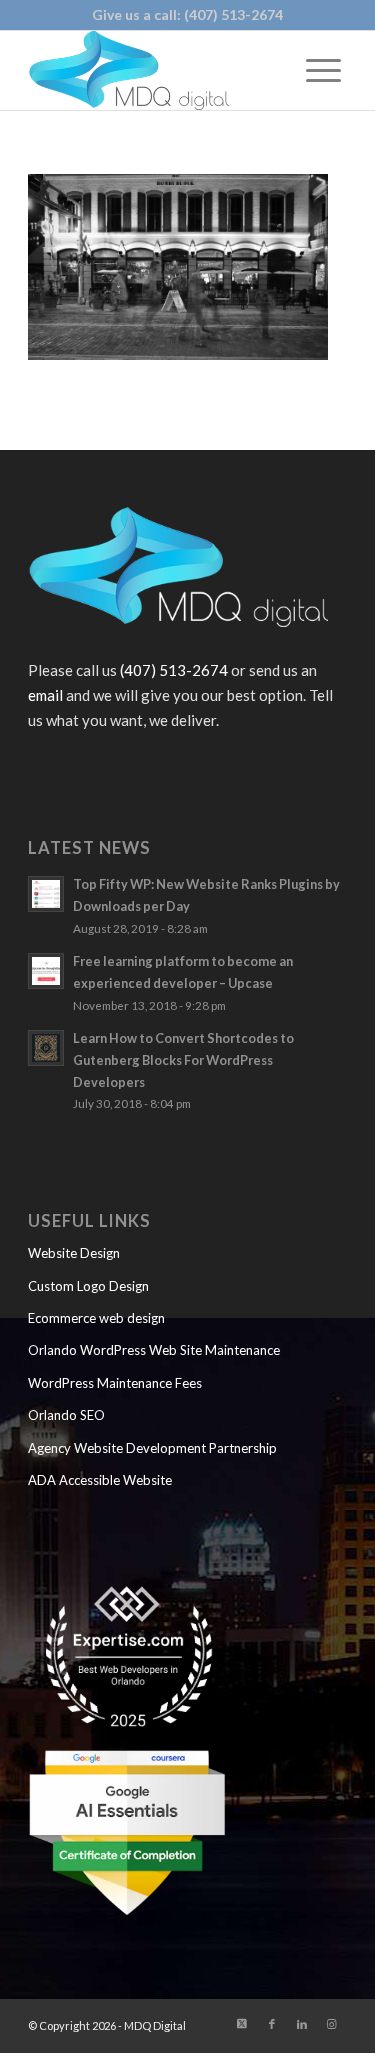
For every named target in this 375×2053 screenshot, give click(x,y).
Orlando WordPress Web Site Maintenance (154, 1350)
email (45, 695)
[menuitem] (323, 70)
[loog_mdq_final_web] (155, 70)
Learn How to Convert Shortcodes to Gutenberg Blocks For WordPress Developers (183, 1059)
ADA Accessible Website (100, 1480)
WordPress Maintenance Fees (115, 1383)
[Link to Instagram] (332, 2024)
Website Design (74, 1253)
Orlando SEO (66, 1415)
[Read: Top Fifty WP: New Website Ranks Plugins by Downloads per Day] (46, 894)
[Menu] (323, 70)
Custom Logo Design (88, 1286)
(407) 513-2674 (233, 14)
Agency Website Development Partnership (152, 1448)
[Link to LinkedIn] (302, 2024)
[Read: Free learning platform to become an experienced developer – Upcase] (46, 971)
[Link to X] (242, 2024)
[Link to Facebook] (272, 2024)
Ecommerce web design (96, 1318)
